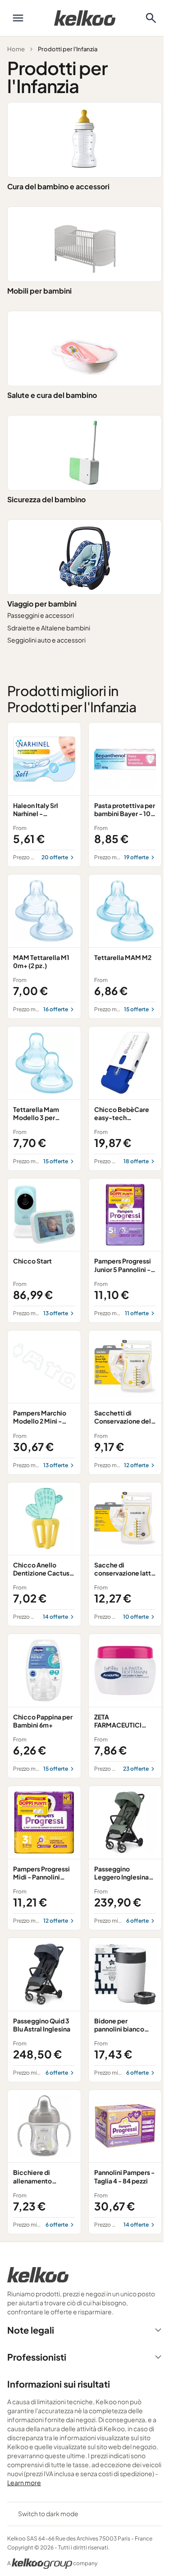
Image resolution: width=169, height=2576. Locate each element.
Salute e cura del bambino (52, 395)
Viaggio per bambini (42, 604)
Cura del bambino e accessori (58, 186)
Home (16, 49)
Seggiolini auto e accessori (46, 640)
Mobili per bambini (39, 291)
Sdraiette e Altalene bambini (49, 628)
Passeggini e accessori (41, 615)
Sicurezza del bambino (46, 499)
